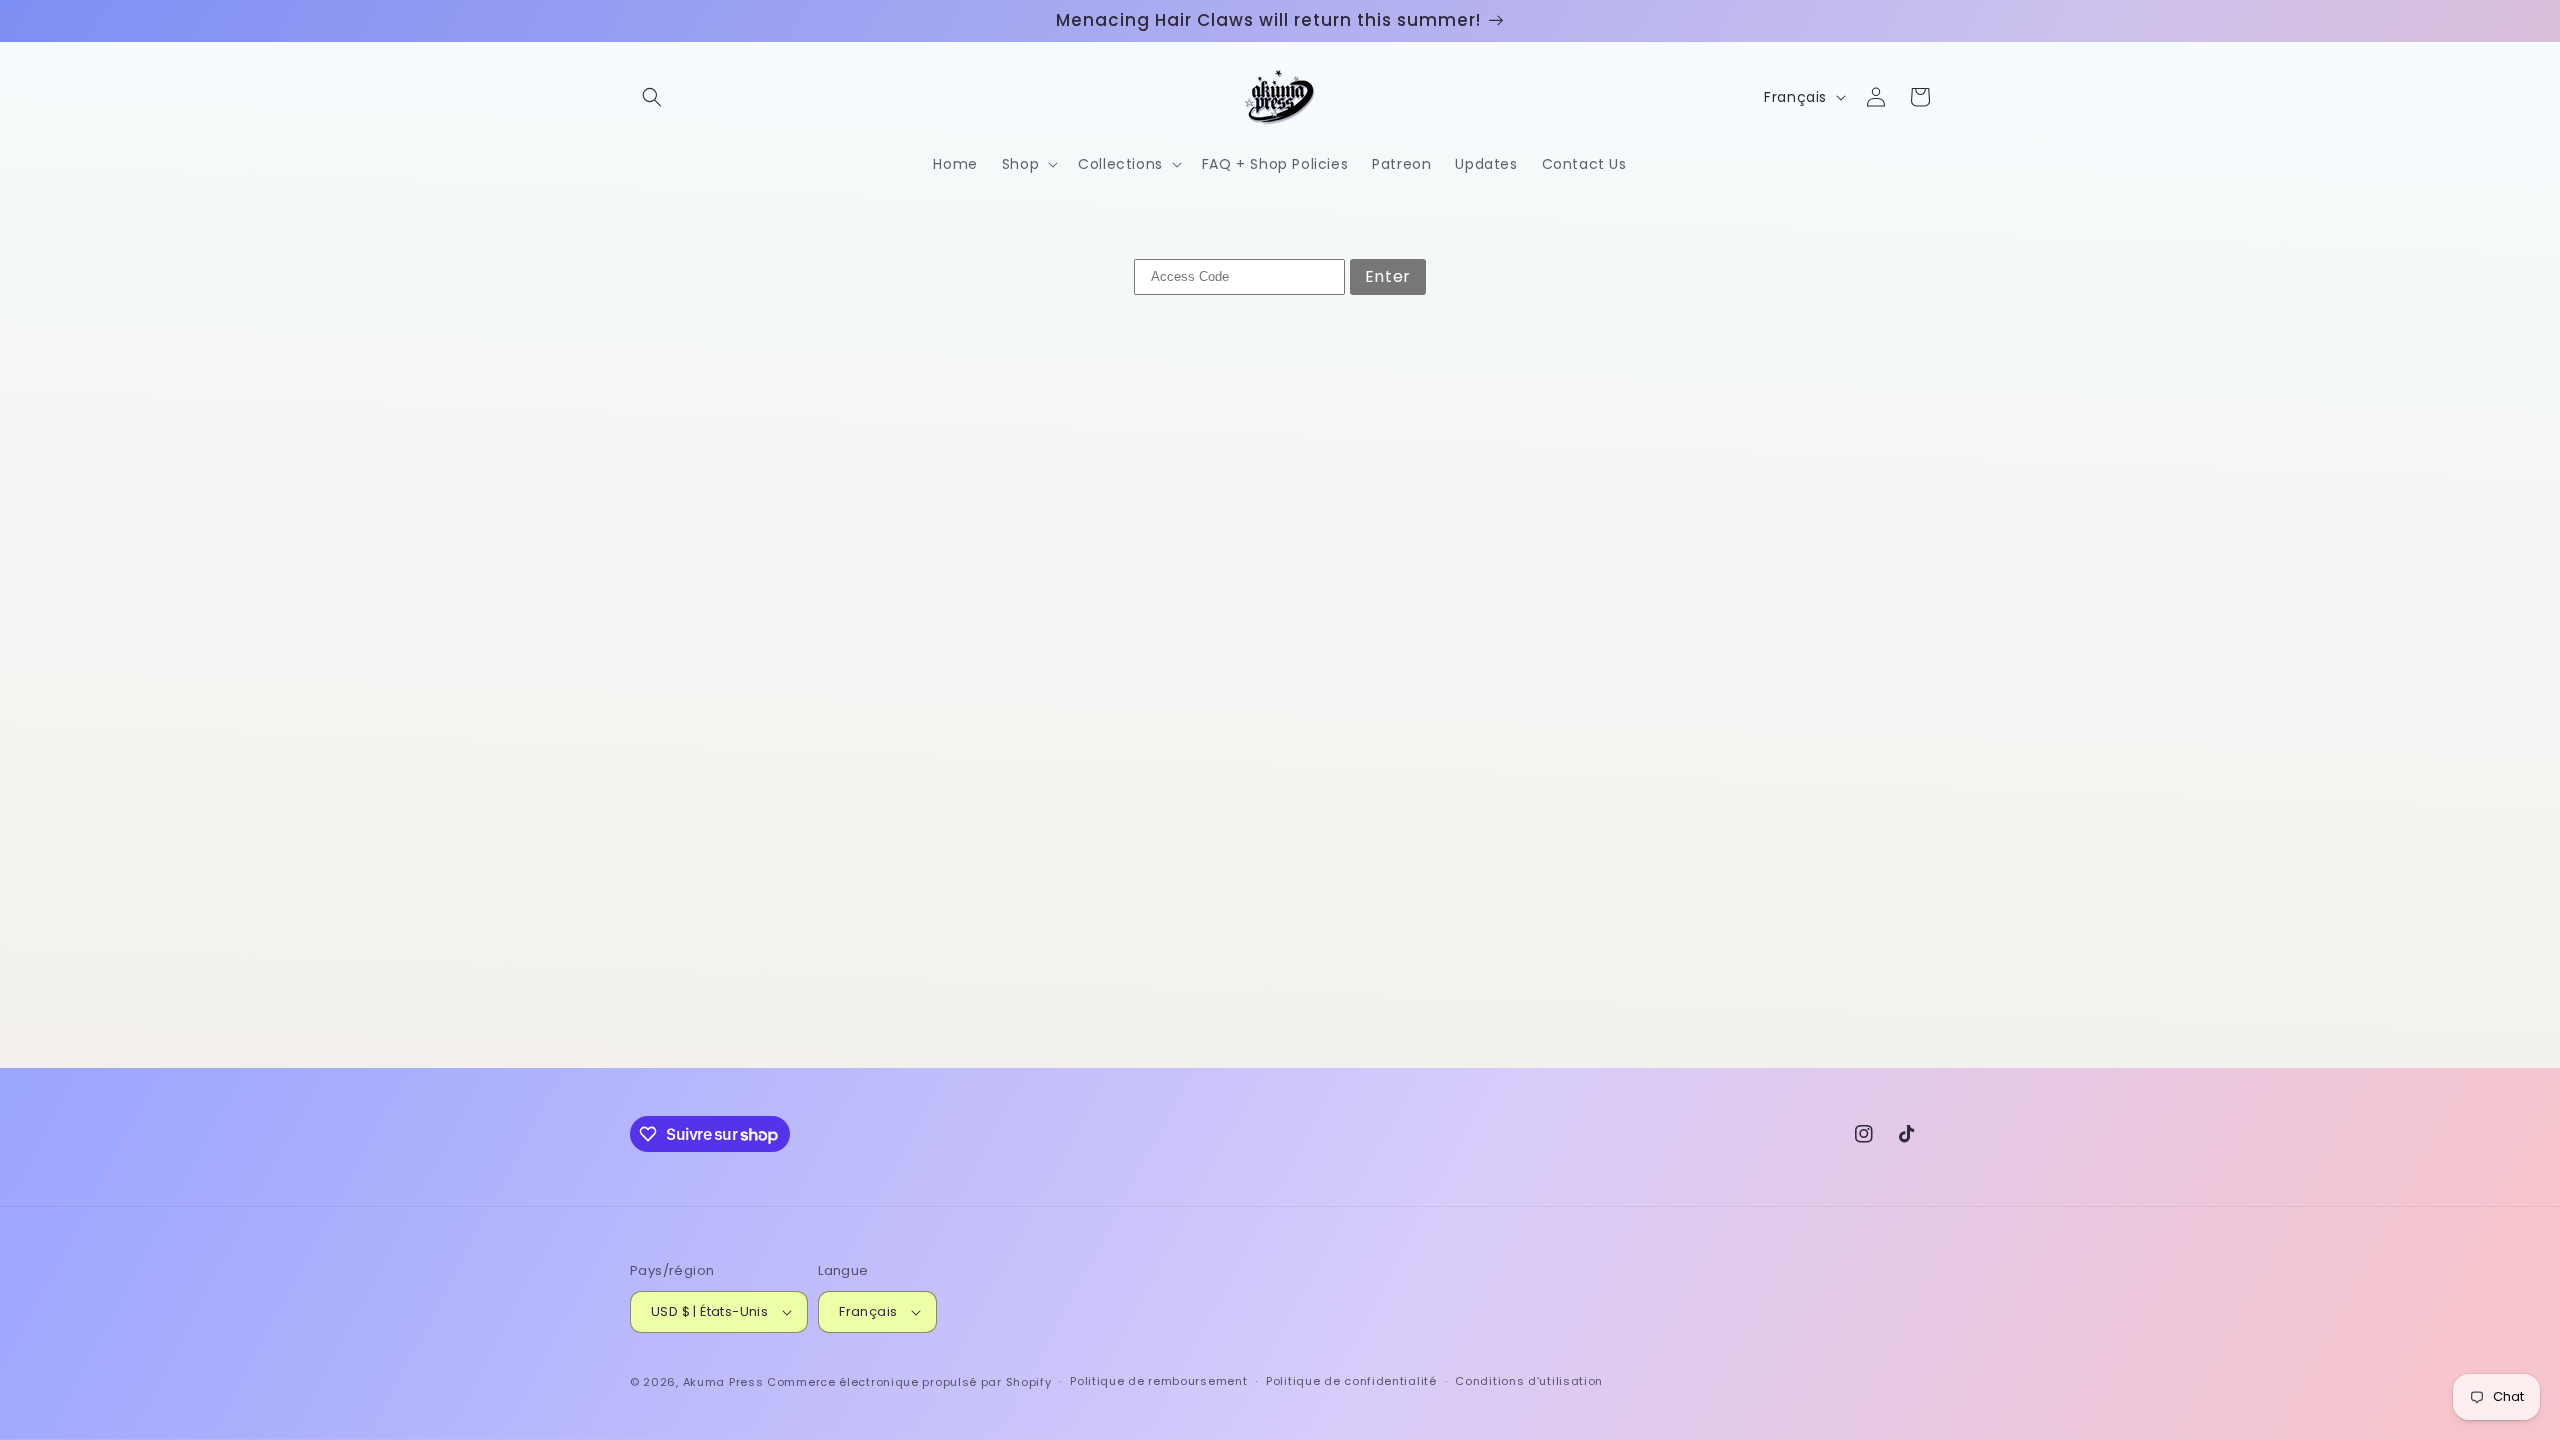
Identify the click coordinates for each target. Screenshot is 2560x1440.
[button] (652, 97)
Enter (1388, 276)
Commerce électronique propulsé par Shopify (909, 1382)
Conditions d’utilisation (1529, 1381)
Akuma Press (723, 1382)
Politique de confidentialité (1351, 1381)
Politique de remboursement (1158, 1381)
